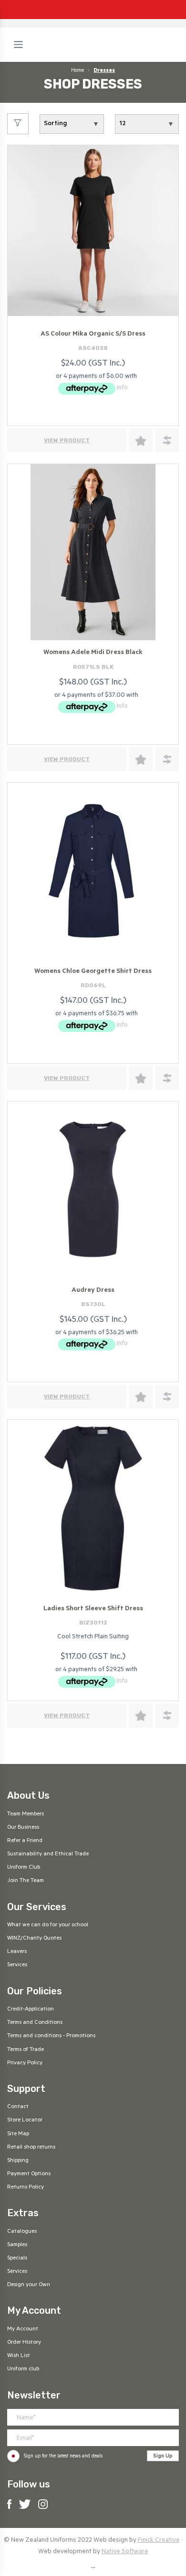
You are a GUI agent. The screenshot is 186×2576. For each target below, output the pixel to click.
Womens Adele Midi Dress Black (93, 653)
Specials (17, 2259)
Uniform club (23, 2369)
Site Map (18, 2134)
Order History (24, 2343)
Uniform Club (24, 1868)
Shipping (18, 2161)
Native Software (125, 2552)
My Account (23, 2329)
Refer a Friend (25, 1841)
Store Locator (25, 2120)
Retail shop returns (31, 2148)
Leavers (17, 1952)
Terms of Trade (26, 2050)
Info (122, 388)
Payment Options (29, 2174)
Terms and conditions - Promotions (51, 2036)
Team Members (26, 1814)
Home (77, 71)
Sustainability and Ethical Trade (48, 1854)
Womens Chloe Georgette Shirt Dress (93, 972)
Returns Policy (26, 2188)
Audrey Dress (93, 1291)
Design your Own (29, 2285)
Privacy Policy (25, 2063)
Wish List (19, 2356)
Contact (18, 2107)
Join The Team (26, 1881)
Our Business (23, 1828)
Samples (17, 2245)
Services (17, 1965)
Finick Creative (159, 2541)
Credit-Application (31, 2010)
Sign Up (163, 2457)
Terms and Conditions (35, 2023)
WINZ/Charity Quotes (34, 1939)
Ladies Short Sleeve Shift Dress (93, 1609)
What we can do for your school (48, 1925)
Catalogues (22, 2232)
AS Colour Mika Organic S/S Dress (93, 334)
